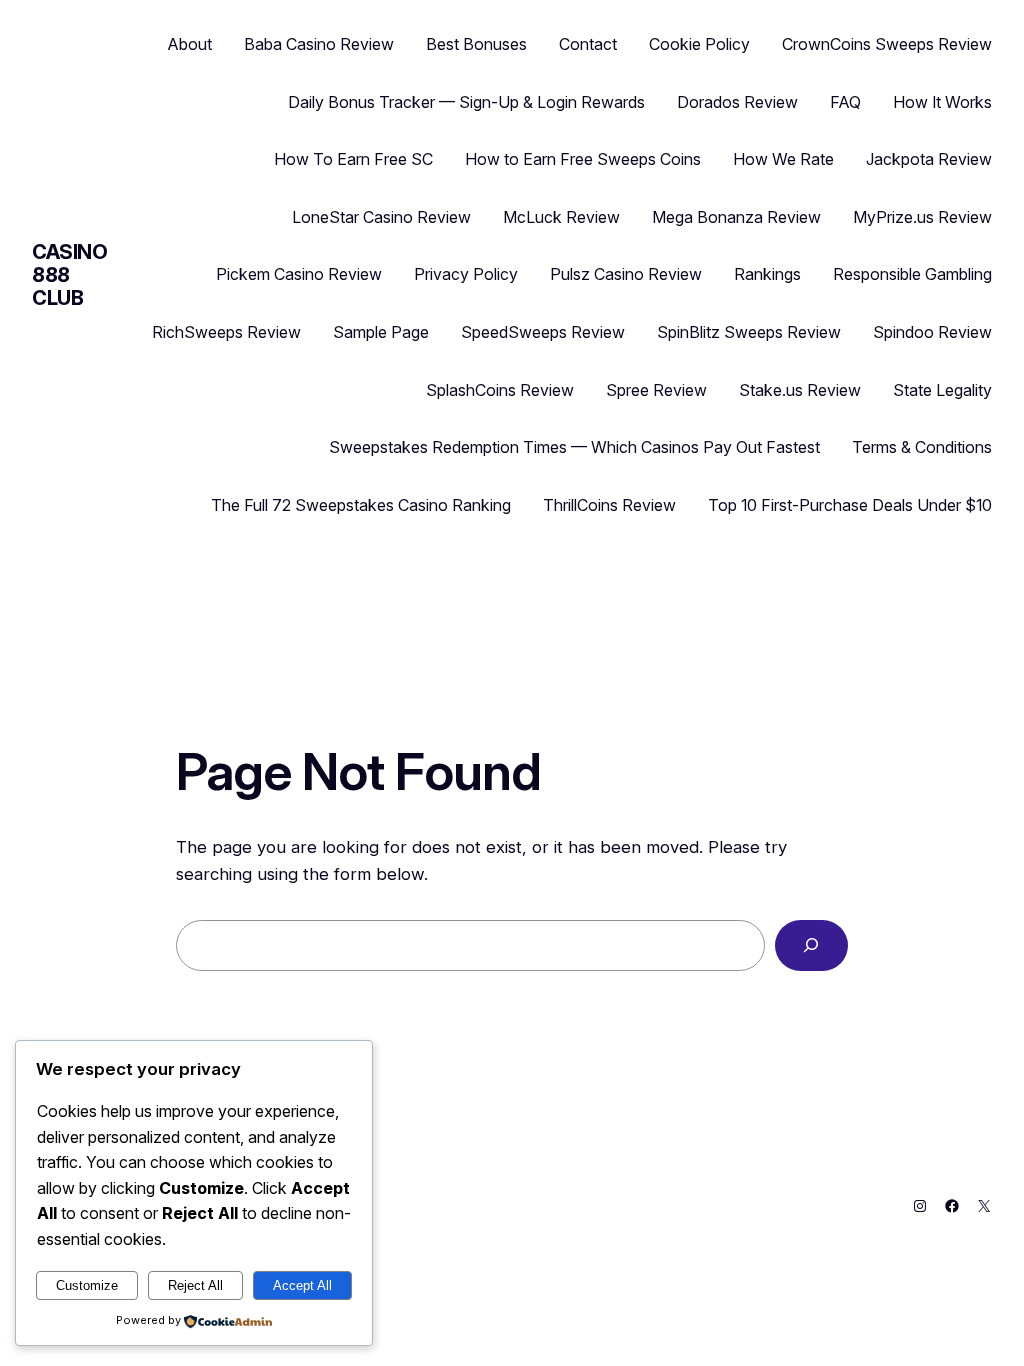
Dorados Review (737, 102)
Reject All (195, 1285)
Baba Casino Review (319, 44)
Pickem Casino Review (299, 274)
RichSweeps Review (226, 332)
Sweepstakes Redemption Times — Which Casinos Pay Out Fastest (574, 447)
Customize (87, 1285)
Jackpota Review (929, 159)
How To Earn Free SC (353, 159)
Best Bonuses (476, 44)
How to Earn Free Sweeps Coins (583, 159)
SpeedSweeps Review (543, 332)
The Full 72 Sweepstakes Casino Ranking (361, 505)
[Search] (811, 945)
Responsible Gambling (912, 274)
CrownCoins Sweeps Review (887, 44)
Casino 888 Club (70, 275)
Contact (588, 44)
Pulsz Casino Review (626, 274)
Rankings (767, 274)
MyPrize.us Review (922, 217)
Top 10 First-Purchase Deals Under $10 (850, 505)
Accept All (302, 1285)
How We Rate (783, 159)
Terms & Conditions (922, 447)
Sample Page (381, 332)
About (190, 44)
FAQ (845, 102)
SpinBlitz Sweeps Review (749, 332)
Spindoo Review (932, 332)
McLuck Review (561, 217)
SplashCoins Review (500, 390)
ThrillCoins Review (609, 505)
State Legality (942, 390)
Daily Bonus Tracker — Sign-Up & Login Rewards (466, 102)
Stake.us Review (800, 390)
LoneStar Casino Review (381, 217)
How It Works (942, 102)
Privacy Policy (466, 274)
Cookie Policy (699, 44)
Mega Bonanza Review (736, 217)
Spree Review (656, 390)
